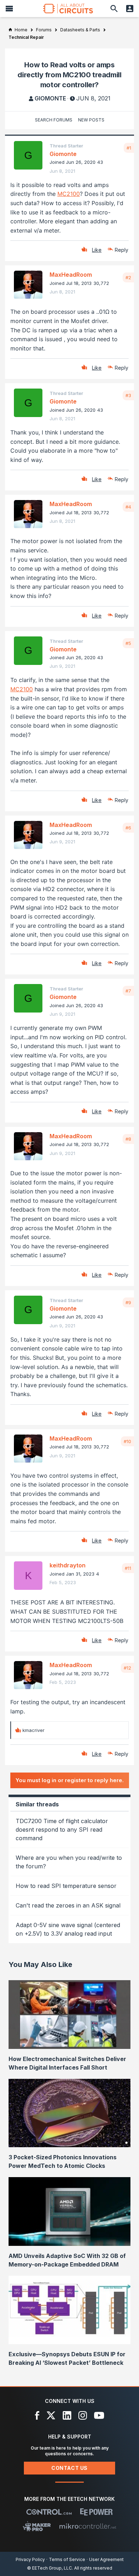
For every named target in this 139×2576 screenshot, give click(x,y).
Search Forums (54, 120)
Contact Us (69, 2468)
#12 (127, 1668)
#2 (128, 277)
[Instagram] (83, 2415)
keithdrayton (68, 1565)
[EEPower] (96, 2512)
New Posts (91, 120)
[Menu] (9, 9)
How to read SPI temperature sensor (66, 1886)
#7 (128, 991)
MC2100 (69, 194)
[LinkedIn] (67, 2415)
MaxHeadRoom (71, 275)
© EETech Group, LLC (50, 2568)
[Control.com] (49, 2512)
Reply (122, 250)
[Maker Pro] (37, 2526)
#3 (128, 395)
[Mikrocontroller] (88, 2526)
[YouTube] (99, 2415)
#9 (128, 1302)
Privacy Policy (30, 2559)
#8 (128, 1139)
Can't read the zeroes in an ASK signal (68, 1905)
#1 (129, 148)
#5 (128, 643)
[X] (51, 2415)
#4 (128, 507)
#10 (127, 1441)
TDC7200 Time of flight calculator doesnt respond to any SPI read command (62, 1830)
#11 (128, 1568)
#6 (128, 828)
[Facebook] (37, 2415)
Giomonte (50, 98)
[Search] (114, 9)
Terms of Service (67, 2559)
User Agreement (106, 2559)
